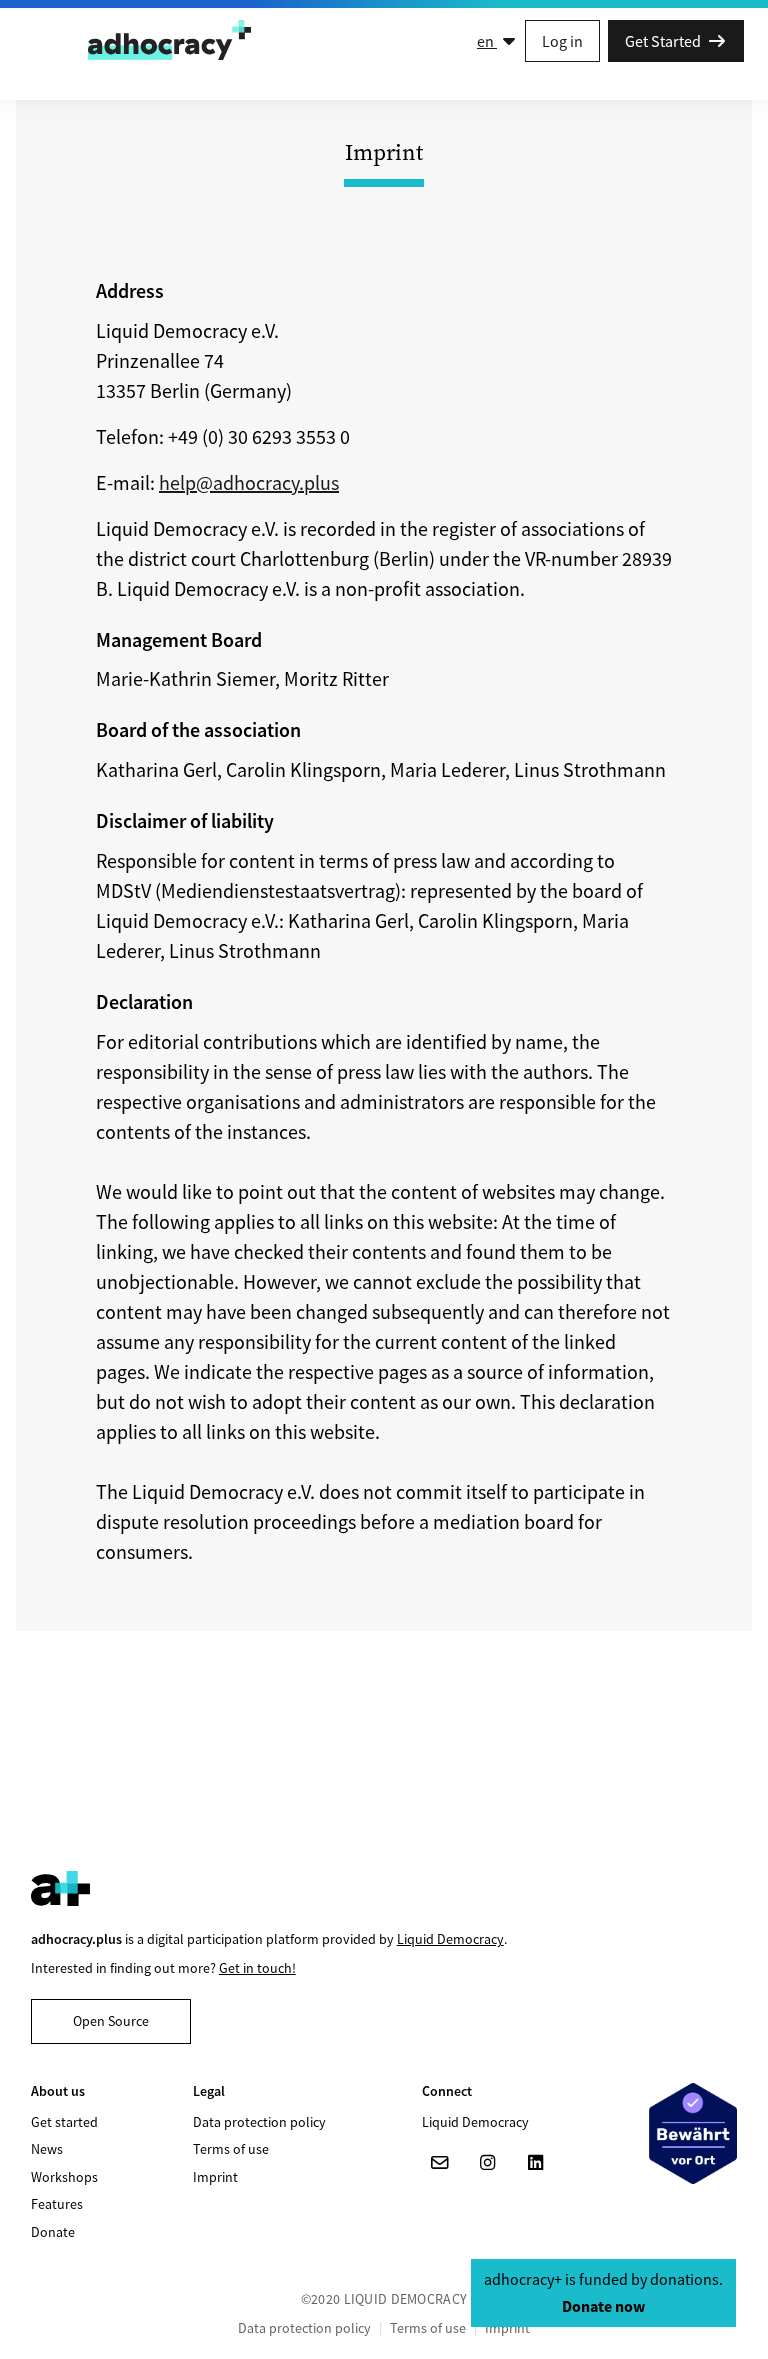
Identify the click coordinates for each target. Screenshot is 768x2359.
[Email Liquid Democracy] (440, 2163)
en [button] (487, 41)
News (47, 2149)
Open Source (111, 2021)
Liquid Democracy (450, 1939)
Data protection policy (259, 2122)
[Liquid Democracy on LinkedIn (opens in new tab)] (536, 2163)
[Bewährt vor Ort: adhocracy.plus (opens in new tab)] (693, 2133)
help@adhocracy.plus (249, 482)
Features (57, 2204)
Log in (562, 41)
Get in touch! (257, 1968)
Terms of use (231, 2149)
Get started (64, 2122)
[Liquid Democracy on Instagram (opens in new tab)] (488, 2163)
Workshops (64, 2177)
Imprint (215, 2177)
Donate (53, 2232)
